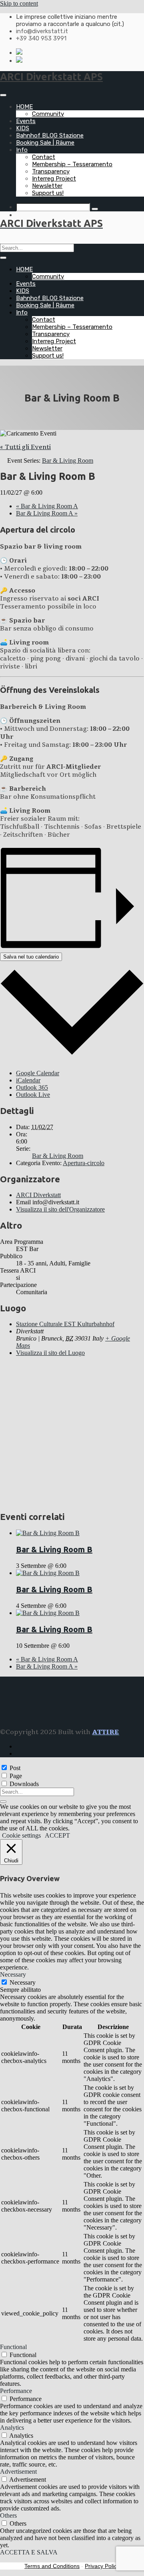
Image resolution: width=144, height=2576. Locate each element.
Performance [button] (16, 2391)
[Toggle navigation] (3, 95)
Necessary (23, 1982)
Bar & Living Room (58, 1156)
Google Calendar (38, 1073)
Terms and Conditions (52, 2566)
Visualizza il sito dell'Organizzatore (60, 1209)
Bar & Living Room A (47, 506)
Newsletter (47, 186)
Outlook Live (33, 1095)
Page (16, 1776)
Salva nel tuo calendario (31, 957)
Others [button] (8, 2515)
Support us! (48, 193)
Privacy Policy (102, 2566)
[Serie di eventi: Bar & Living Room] (71, 1566)
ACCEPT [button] (57, 1835)
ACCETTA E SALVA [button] (29, 2552)
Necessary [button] (13, 1974)
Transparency (51, 171)
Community (48, 114)
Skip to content (19, 3)
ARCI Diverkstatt (38, 1195)
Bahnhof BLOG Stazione (50, 135)
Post (15, 1768)
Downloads (24, 1784)
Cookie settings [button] (21, 1835)
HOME (24, 107)
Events (26, 121)
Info (22, 150)
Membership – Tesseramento (72, 164)
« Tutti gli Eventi (25, 447)
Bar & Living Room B (54, 1549)
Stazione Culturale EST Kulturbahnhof (65, 1324)
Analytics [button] (12, 2428)
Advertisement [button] (18, 2472)
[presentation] (48, 1533)
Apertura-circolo (84, 1163)
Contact (44, 157)
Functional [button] (13, 2347)
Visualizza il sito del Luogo (50, 1353)
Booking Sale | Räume (45, 143)
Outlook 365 (32, 1087)
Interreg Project (54, 179)
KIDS (23, 128)
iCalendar (28, 1080)
